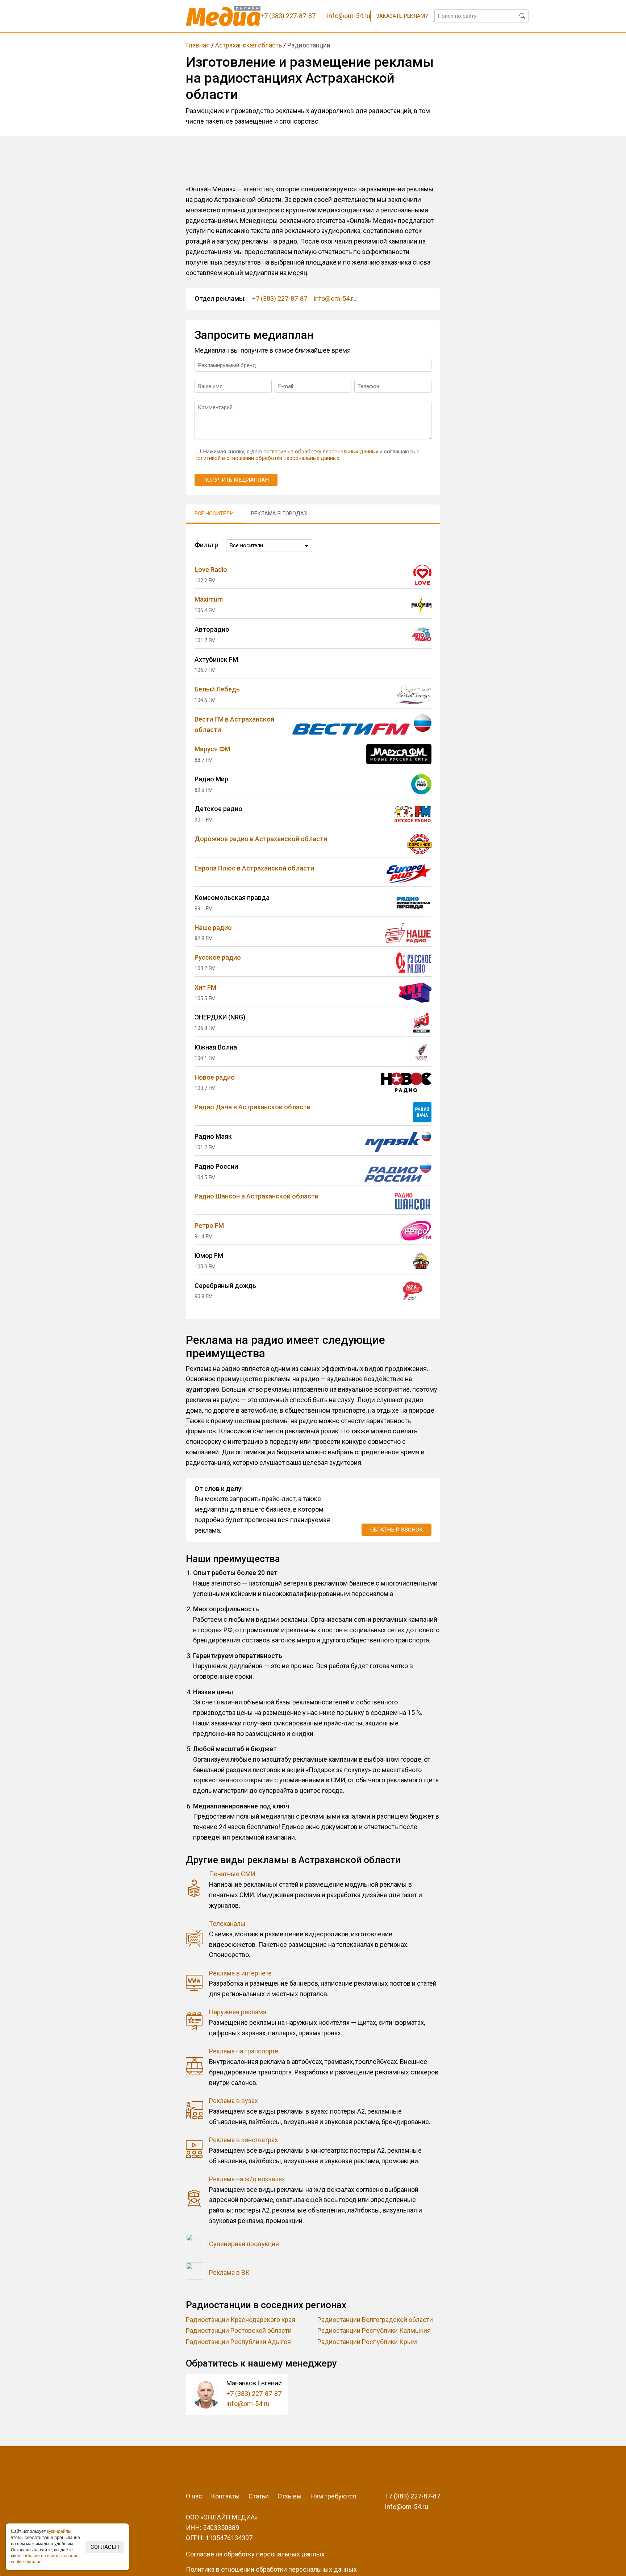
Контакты (225, 2496)
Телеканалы (227, 1923)
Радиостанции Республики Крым (367, 2342)
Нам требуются (333, 2496)
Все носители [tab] (214, 514)
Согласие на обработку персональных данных (255, 2554)
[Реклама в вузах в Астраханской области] (195, 2112)
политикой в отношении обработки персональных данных (267, 458)
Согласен (105, 2547)
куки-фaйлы (59, 2531)
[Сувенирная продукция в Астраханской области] (195, 2244)
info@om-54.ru (335, 298)
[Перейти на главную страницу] (223, 16)
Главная (198, 45)
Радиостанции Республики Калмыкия (374, 2330)
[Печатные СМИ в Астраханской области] (195, 1890)
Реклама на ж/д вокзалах (247, 2179)
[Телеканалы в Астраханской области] (195, 1939)
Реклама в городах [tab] (279, 514)
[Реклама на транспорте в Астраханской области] (195, 2067)
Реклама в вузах (233, 2101)
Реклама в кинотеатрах (243, 2140)
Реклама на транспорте (244, 2051)
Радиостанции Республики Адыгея (238, 2342)
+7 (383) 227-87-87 (280, 298)
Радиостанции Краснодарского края (241, 2320)
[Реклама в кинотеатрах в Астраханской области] (195, 2151)
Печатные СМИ (232, 1874)
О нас (194, 2496)
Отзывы (290, 2496)
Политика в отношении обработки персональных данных (271, 2569)
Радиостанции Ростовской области (239, 2330)
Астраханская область (249, 45)
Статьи (259, 2496)
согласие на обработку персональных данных (321, 452)
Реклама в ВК (229, 2272)
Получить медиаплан (236, 480)
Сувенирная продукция (244, 2244)
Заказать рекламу (402, 16)
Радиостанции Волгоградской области (375, 2320)
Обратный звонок (397, 1530)
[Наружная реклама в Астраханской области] (195, 2023)
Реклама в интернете (240, 1973)
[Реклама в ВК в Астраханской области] (195, 2273)
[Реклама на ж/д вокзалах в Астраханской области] (195, 2200)
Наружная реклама (238, 2012)
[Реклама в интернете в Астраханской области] (195, 1984)
